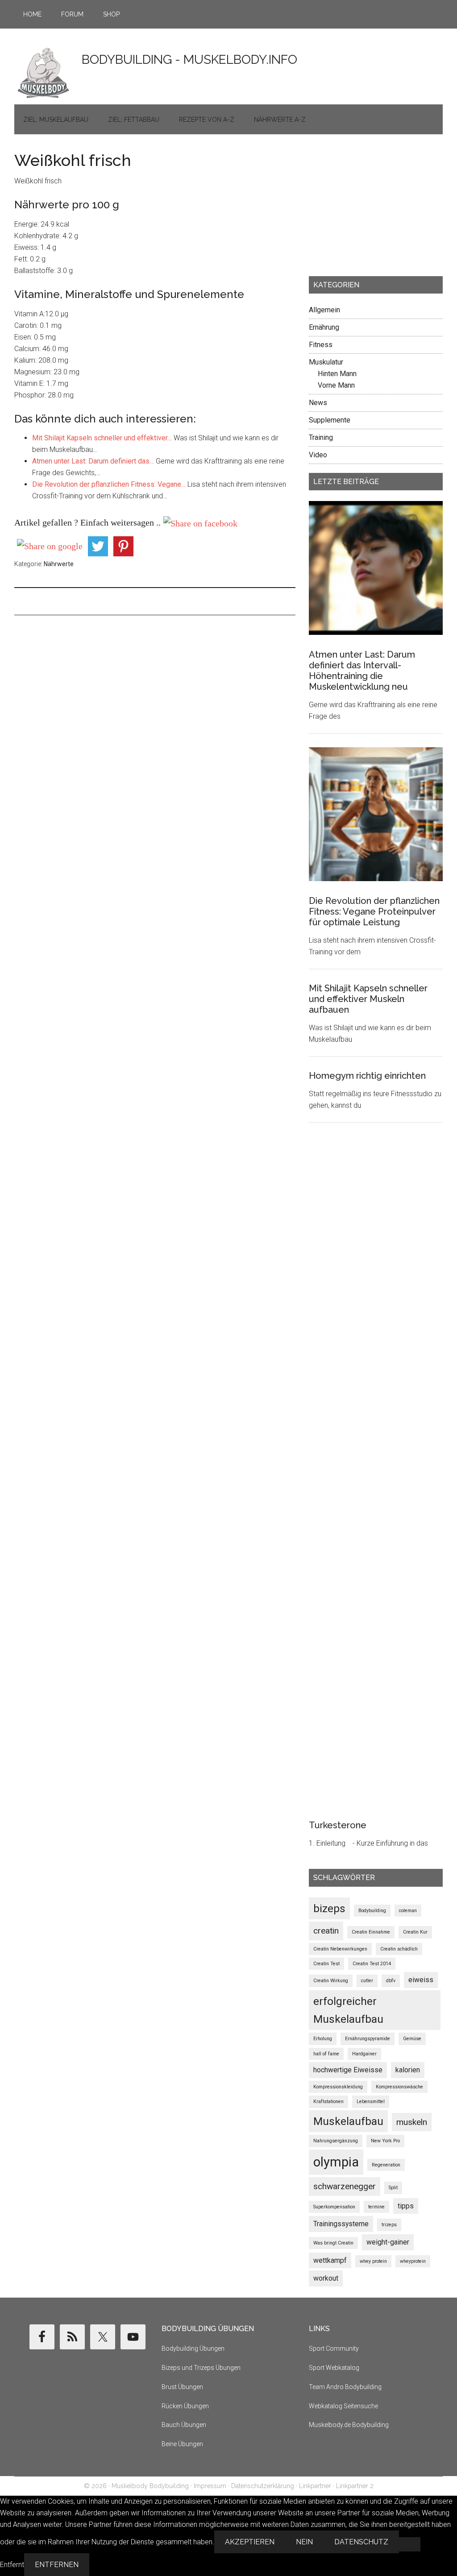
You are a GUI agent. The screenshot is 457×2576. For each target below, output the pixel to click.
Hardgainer (364, 2054)
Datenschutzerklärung (263, 2486)
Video (318, 455)
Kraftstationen (328, 2102)
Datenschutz (361, 2542)
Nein (304, 2542)
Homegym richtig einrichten (367, 1076)
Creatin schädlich (399, 1949)
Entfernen (57, 2565)
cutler (367, 1981)
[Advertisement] (376, 208)
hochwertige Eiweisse (348, 2070)
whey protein (373, 2261)
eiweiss (421, 1980)
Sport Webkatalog (334, 2368)
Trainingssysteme (341, 2224)
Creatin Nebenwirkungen (340, 1949)
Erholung (323, 2039)
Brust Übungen (182, 2387)
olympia (336, 2162)
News (318, 403)
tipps (406, 2206)
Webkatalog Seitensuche (343, 2406)
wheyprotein (413, 2261)
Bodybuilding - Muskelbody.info (189, 60)
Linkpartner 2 (355, 2486)
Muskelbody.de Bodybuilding (349, 2425)
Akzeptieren (250, 2542)
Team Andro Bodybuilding (345, 2387)
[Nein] (410, 2544)
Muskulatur (326, 362)
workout (326, 2278)
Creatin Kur (415, 1932)
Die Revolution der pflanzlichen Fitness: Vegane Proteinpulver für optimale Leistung (374, 911)
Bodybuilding (372, 1911)
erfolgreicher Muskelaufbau (348, 2010)
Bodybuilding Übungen (193, 2348)
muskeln (412, 2122)
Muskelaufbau (348, 2121)
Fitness (321, 345)
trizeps (389, 2225)
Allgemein (324, 310)
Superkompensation (334, 2207)
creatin (326, 1931)
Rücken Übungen (185, 2406)
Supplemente (330, 420)
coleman (408, 1911)
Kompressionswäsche (399, 2087)
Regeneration (386, 2165)
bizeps (329, 1908)
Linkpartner (315, 2486)
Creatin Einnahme (371, 1932)
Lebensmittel (371, 2102)
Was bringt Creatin (333, 2243)
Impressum (210, 2486)
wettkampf (330, 2260)
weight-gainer (388, 2242)
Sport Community (334, 2348)
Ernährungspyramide (368, 2039)
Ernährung (324, 327)
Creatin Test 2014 (372, 1964)
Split (393, 2188)
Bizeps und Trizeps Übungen (201, 2368)
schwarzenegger (345, 2186)
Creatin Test (326, 1964)
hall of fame (326, 2054)
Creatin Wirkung (331, 1981)
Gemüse (412, 2039)
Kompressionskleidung (338, 2087)
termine (376, 2207)
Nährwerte (59, 564)
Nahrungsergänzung (336, 2141)
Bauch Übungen (184, 2425)
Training (321, 437)
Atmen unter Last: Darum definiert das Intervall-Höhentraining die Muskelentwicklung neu (362, 671)
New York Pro (385, 2141)
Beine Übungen (182, 2444)
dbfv (391, 1981)
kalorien (408, 2070)
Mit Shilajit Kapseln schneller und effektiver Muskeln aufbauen (368, 999)
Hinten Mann (337, 374)
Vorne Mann (336, 385)
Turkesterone (338, 1825)
